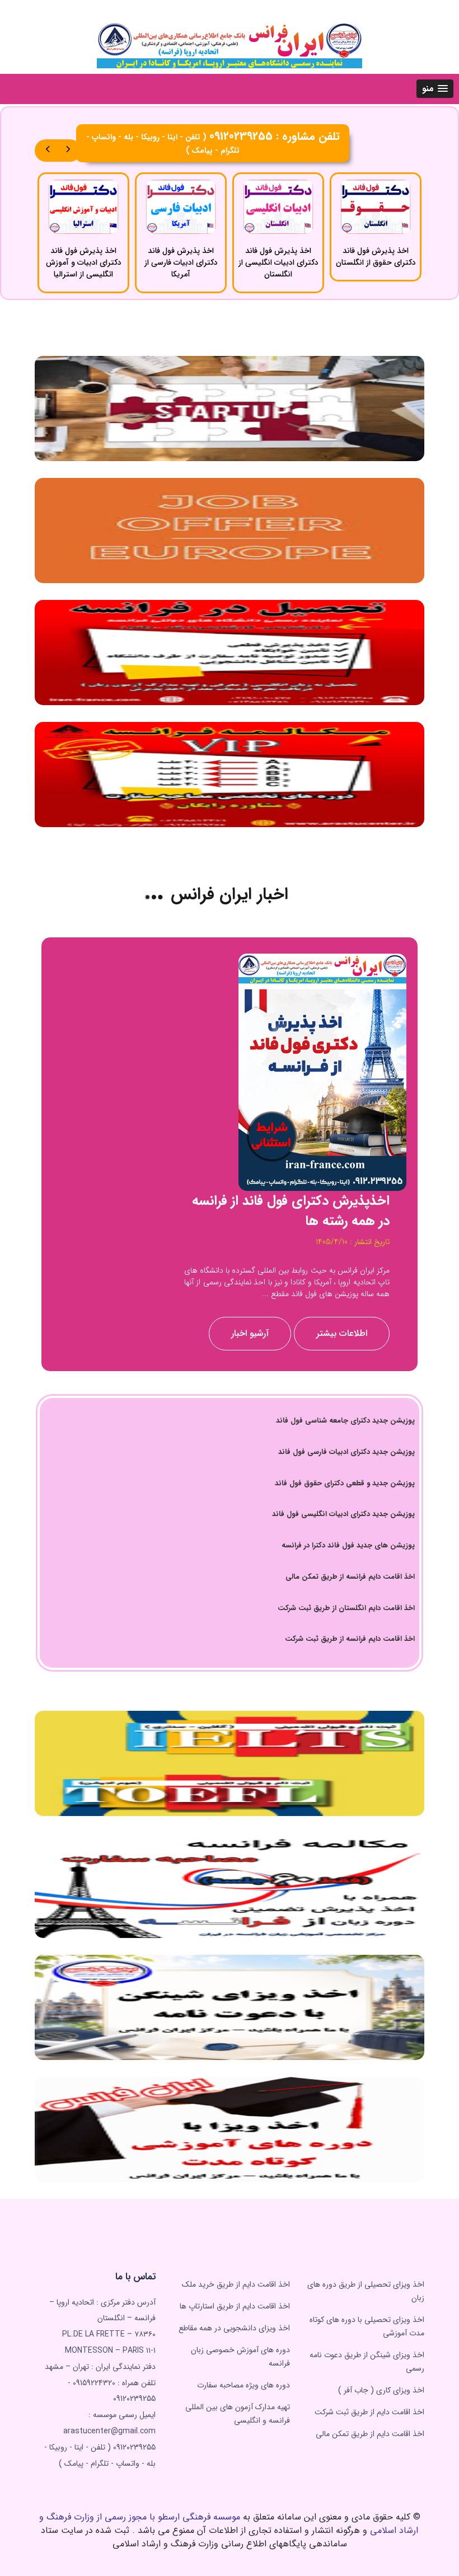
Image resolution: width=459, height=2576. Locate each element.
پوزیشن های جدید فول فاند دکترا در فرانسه (348, 1545)
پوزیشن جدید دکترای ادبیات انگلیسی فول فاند (343, 1514)
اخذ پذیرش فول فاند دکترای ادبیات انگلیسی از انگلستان (278, 263)
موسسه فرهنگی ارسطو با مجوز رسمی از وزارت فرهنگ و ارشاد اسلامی (229, 2524)
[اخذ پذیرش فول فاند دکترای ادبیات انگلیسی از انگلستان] (278, 207)
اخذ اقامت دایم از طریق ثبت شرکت (369, 2412)
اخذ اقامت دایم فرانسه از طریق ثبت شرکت (350, 1639)
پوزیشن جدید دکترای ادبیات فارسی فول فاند (346, 1452)
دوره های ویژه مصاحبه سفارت (243, 2385)
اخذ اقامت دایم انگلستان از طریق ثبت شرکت (346, 1608)
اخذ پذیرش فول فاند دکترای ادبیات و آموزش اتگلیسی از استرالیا (84, 263)
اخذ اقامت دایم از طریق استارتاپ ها (235, 2306)
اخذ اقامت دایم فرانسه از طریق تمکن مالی (350, 1577)
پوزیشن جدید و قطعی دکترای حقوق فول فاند (345, 1483)
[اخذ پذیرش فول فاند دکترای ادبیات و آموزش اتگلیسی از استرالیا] (83, 207)
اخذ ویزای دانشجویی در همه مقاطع (234, 2328)
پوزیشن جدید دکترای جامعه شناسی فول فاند (345, 1421)
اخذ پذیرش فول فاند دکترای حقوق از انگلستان (376, 257)
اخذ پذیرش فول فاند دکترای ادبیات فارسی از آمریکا (181, 263)
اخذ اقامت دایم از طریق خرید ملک (236, 2284)
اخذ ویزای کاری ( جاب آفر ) (381, 2390)
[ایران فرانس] (230, 44)
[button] (435, 89)
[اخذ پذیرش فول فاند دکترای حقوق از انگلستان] (376, 207)
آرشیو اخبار (250, 1333)
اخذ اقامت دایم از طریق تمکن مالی (370, 2434)
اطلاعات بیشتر (342, 1333)
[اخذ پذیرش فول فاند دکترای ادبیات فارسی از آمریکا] (181, 207)
